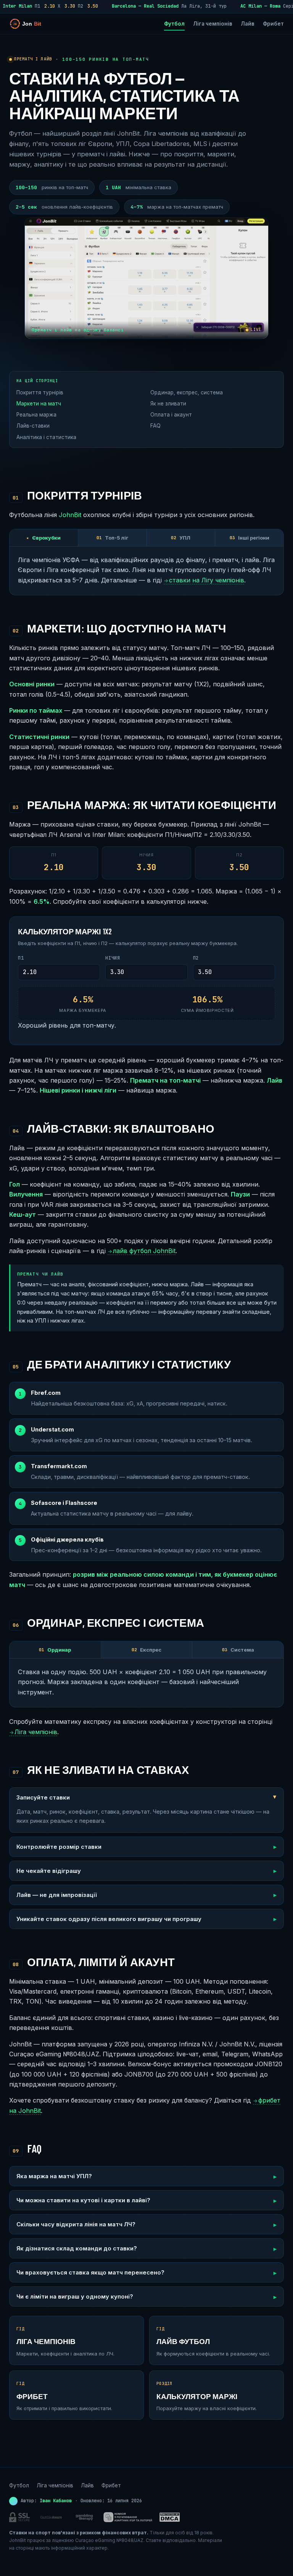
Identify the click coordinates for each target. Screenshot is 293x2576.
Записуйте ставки (43, 1797)
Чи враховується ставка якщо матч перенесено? (90, 2272)
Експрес (146, 1650)
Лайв (248, 24)
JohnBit (70, 515)
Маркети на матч (39, 404)
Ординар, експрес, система (187, 392)
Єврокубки (43, 538)
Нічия (113, 958)
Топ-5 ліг (112, 538)
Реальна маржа (36, 415)
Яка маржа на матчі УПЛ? (54, 2176)
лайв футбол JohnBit (142, 1251)
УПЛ (181, 538)
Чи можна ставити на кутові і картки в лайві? (83, 2200)
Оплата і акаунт (171, 415)
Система (238, 1650)
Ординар (55, 1650)
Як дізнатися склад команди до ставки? (77, 2248)
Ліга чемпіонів (213, 24)
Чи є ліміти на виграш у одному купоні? (75, 2296)
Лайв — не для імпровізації (56, 1895)
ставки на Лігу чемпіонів (204, 580)
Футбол (174, 24)
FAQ (155, 426)
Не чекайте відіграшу (49, 1871)
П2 (196, 958)
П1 (21, 958)
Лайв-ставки (33, 426)
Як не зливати (168, 404)
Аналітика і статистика (46, 437)
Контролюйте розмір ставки (59, 1847)
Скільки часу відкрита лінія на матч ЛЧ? (76, 2224)
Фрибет (273, 24)
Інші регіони (250, 538)
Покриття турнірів (40, 392)
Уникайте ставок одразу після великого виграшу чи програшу (109, 1919)
